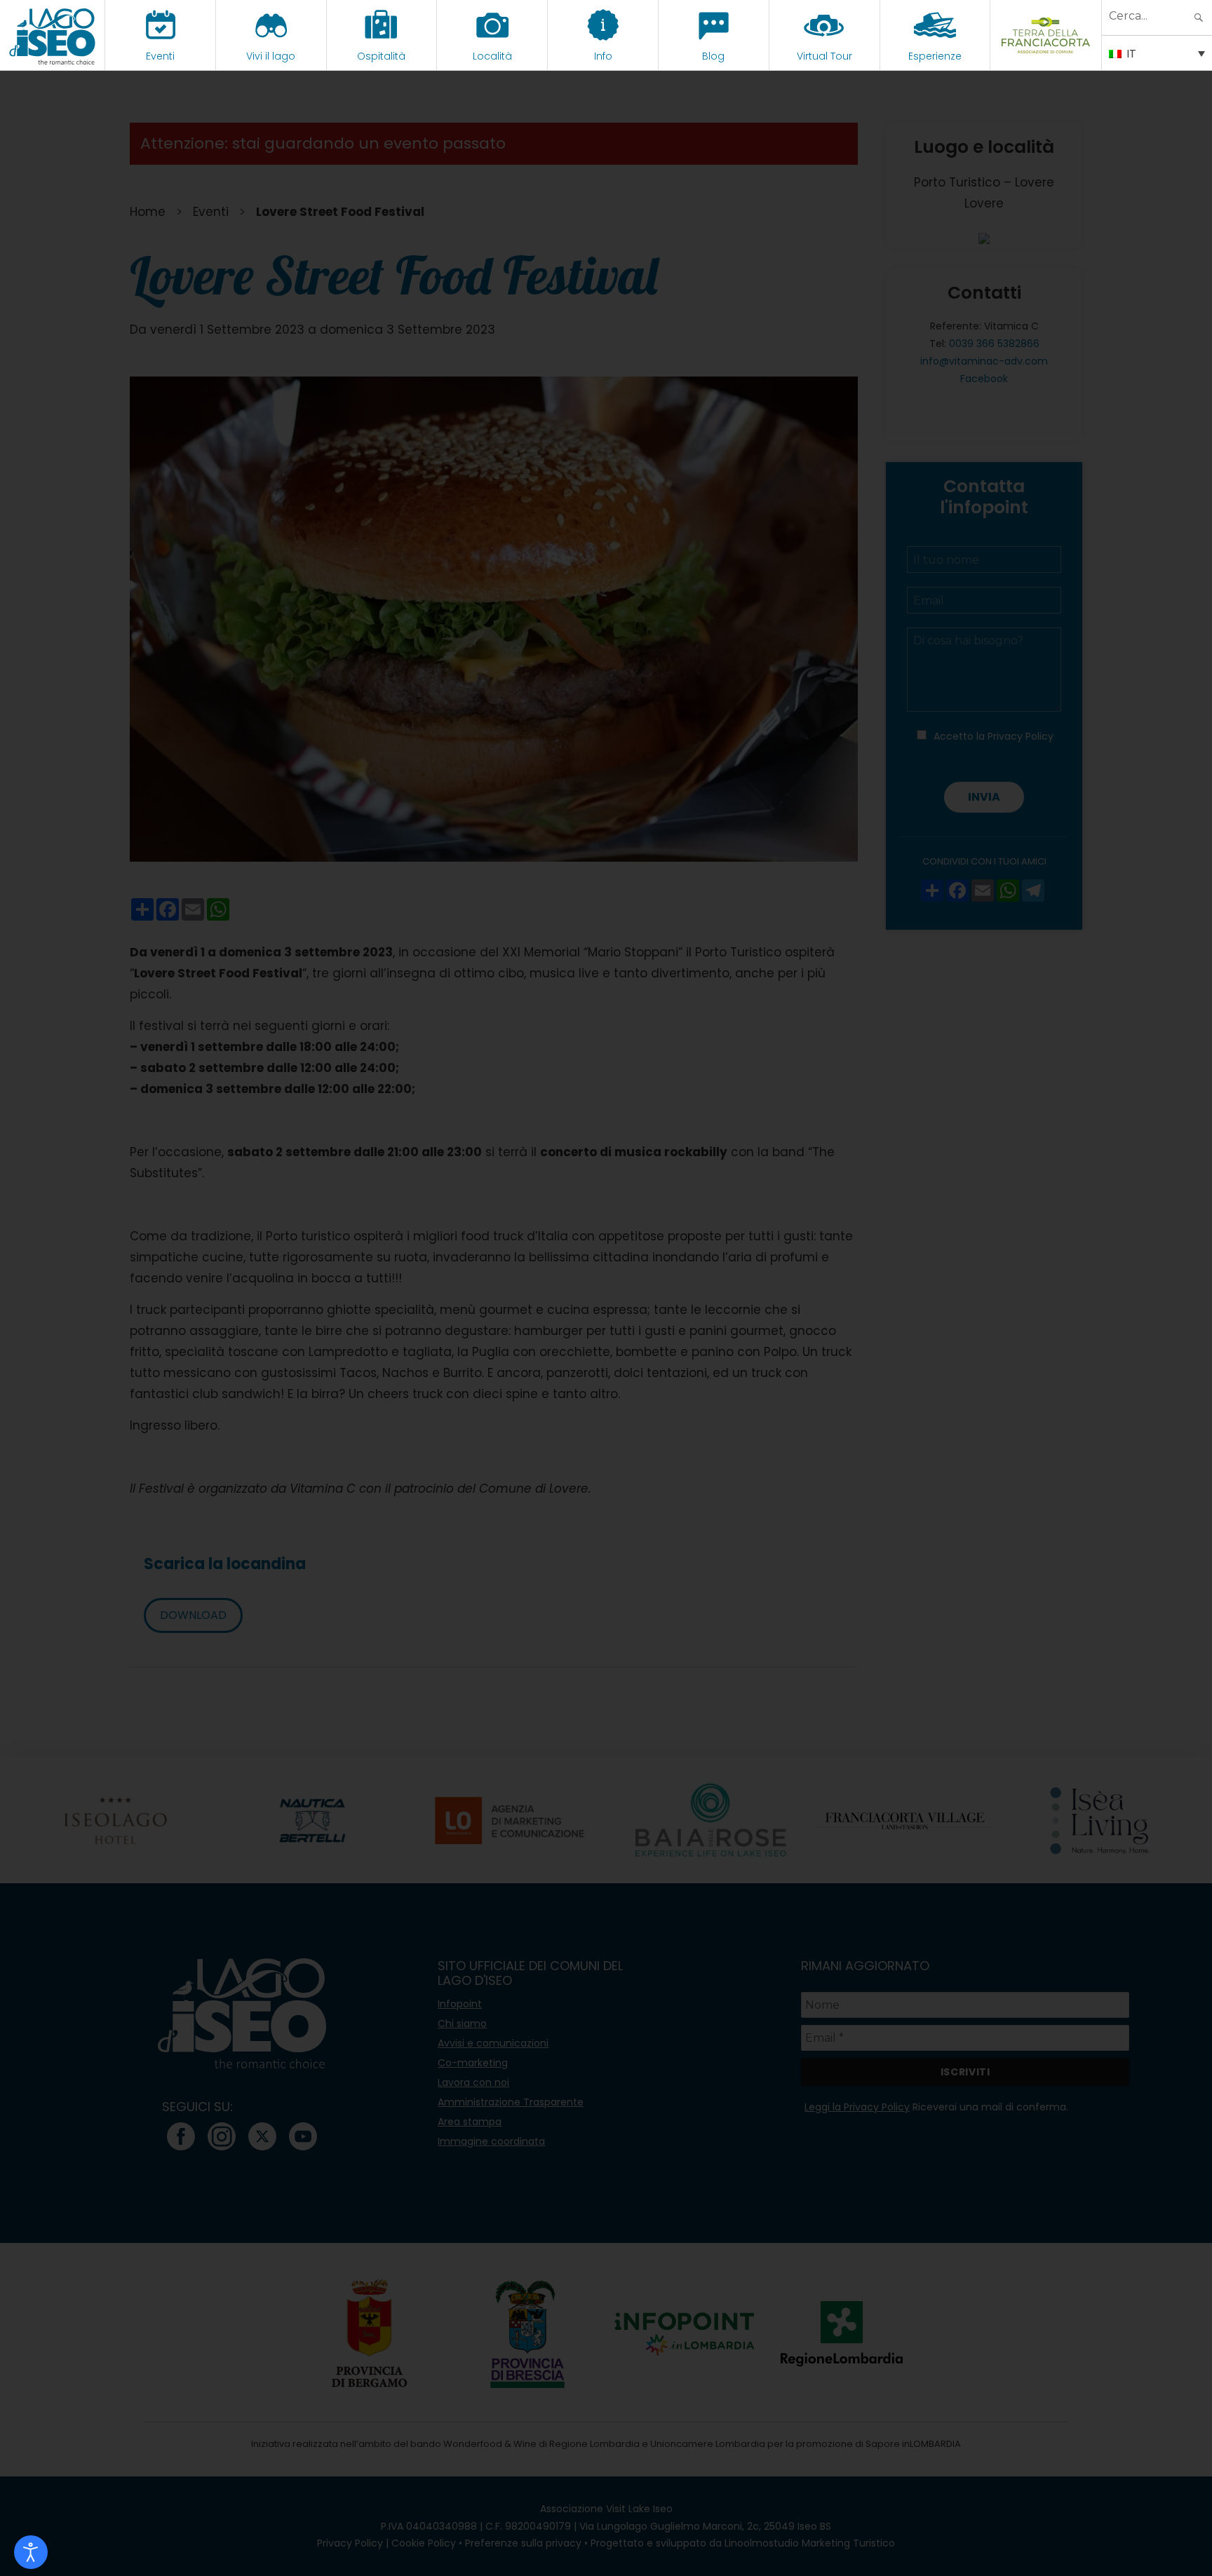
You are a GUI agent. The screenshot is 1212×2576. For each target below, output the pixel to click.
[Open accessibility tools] (31, 2552)
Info (603, 56)
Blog (713, 56)
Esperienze (935, 56)
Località (492, 56)
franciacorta (1046, 56)
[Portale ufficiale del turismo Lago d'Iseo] (52, 35)
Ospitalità (381, 56)
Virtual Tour (824, 56)
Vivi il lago (271, 56)
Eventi (160, 56)
